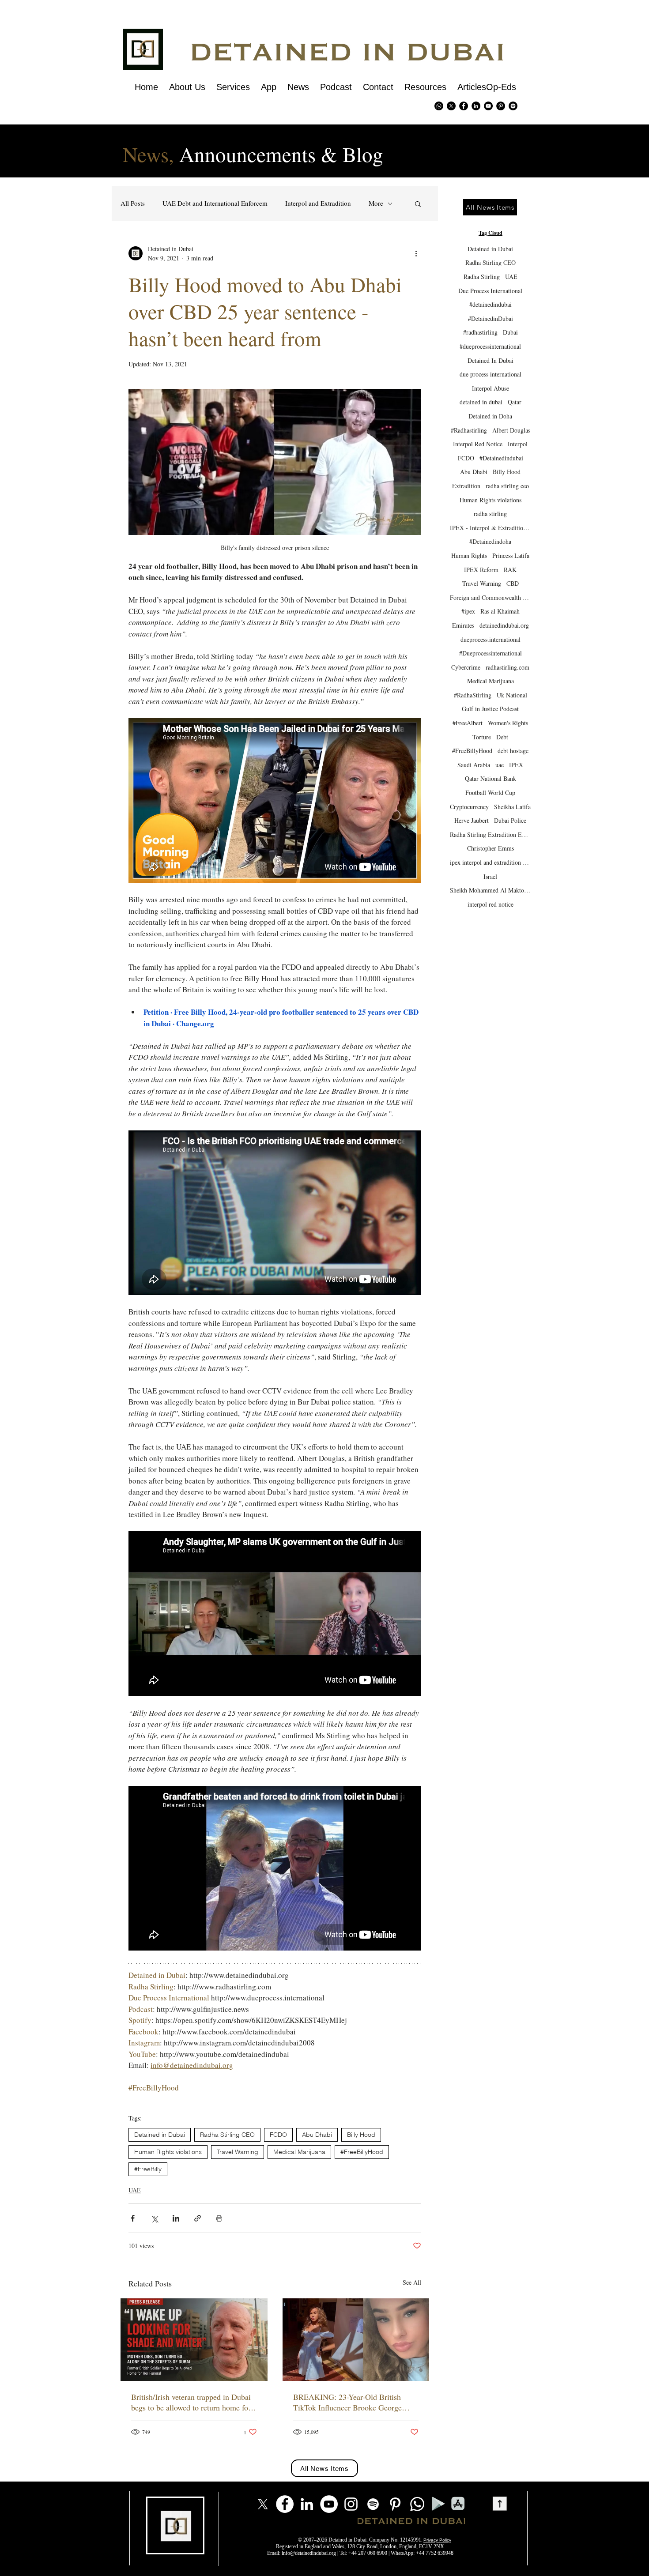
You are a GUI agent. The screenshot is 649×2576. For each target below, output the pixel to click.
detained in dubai (481, 402)
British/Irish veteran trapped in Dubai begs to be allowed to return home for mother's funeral (191, 2402)
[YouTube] (329, 2504)
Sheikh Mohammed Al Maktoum (490, 890)
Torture (482, 737)
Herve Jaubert (472, 820)
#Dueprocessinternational (491, 653)
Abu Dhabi (317, 2135)
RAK (510, 570)
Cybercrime (466, 667)
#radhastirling (480, 332)
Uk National (512, 695)
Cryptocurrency (469, 807)
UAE (135, 2190)
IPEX (516, 765)
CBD (513, 583)
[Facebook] (285, 2504)
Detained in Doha (490, 416)
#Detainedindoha (490, 541)
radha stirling (490, 514)
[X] (451, 106)
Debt (502, 737)
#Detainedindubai (501, 458)
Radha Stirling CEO (227, 2135)
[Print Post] (219, 2218)
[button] (418, 203)
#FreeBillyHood (362, 2152)
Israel (490, 876)
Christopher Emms (491, 848)
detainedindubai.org (504, 625)
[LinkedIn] (307, 2504)
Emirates (463, 625)
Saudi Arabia (474, 765)
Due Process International (490, 291)
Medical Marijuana (299, 2152)
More (376, 203)
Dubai (510, 332)
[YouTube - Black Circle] (488, 106)
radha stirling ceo (507, 486)
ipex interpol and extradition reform (490, 862)
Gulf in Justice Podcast (490, 709)
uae (500, 765)
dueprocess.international (491, 639)
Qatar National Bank (491, 778)
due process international (491, 374)
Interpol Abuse (491, 388)
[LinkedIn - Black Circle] (476, 106)
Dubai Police (510, 820)
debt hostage (513, 751)
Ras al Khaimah (500, 611)
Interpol (518, 444)
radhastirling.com (508, 667)
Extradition (466, 486)
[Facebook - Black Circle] (464, 106)
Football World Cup (490, 793)
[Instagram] (351, 2504)
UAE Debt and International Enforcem (215, 203)
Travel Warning (238, 2152)
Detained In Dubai (491, 360)
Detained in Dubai (160, 2135)
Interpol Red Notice (478, 444)
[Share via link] (198, 2218)
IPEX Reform (481, 570)
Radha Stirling (482, 277)
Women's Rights (508, 723)
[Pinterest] (501, 106)
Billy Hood (361, 2135)
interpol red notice (491, 904)
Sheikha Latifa (512, 807)
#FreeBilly (148, 2169)
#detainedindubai (491, 304)
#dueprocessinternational (490, 346)
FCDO (278, 2135)
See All (412, 2282)
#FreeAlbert (468, 723)
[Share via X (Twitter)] (154, 2218)
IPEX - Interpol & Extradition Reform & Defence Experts (490, 528)
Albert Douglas (511, 430)
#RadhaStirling (473, 695)
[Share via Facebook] (133, 2218)
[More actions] (416, 253)
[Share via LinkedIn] (176, 2218)
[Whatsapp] (439, 106)
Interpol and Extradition (318, 203)
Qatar (515, 402)
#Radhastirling (469, 430)
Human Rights (469, 555)
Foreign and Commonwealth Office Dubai (490, 597)
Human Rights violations (168, 2152)
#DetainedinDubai (491, 318)
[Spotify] (513, 106)
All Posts (133, 203)
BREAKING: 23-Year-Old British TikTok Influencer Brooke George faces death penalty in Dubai (347, 2402)
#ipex (468, 611)
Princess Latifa (511, 555)
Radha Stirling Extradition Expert (490, 834)
